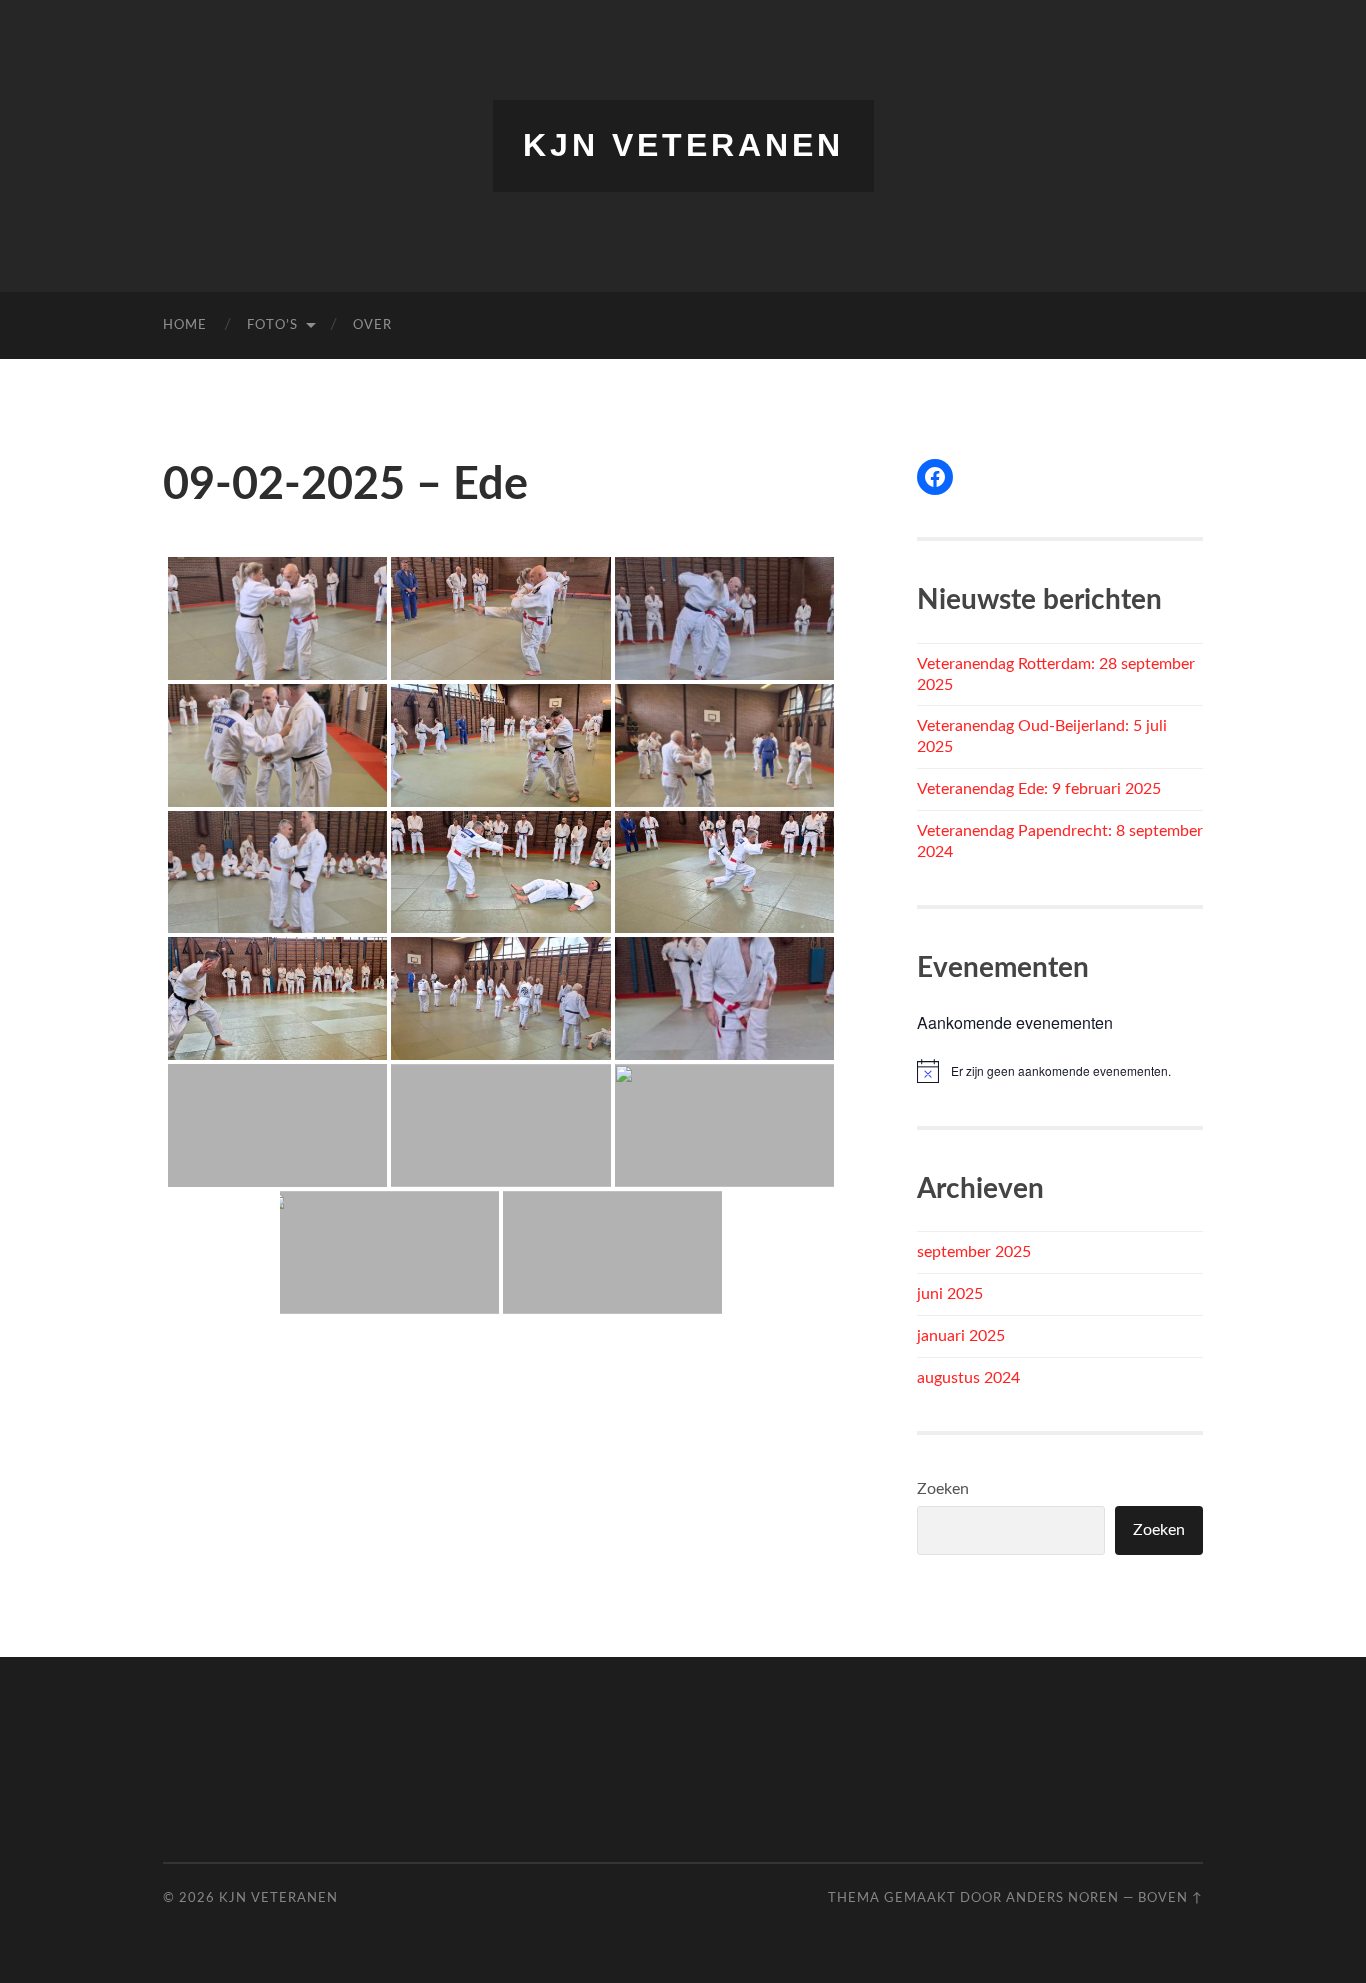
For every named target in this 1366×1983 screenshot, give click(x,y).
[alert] (1060, 1071)
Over (372, 325)
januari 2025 (961, 1336)
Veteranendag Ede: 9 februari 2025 (1039, 789)
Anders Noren (1062, 1898)
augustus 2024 (968, 1378)
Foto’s (272, 325)
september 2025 (974, 1252)
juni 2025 (950, 1294)
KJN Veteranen (683, 145)
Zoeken (943, 1489)
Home (185, 325)
